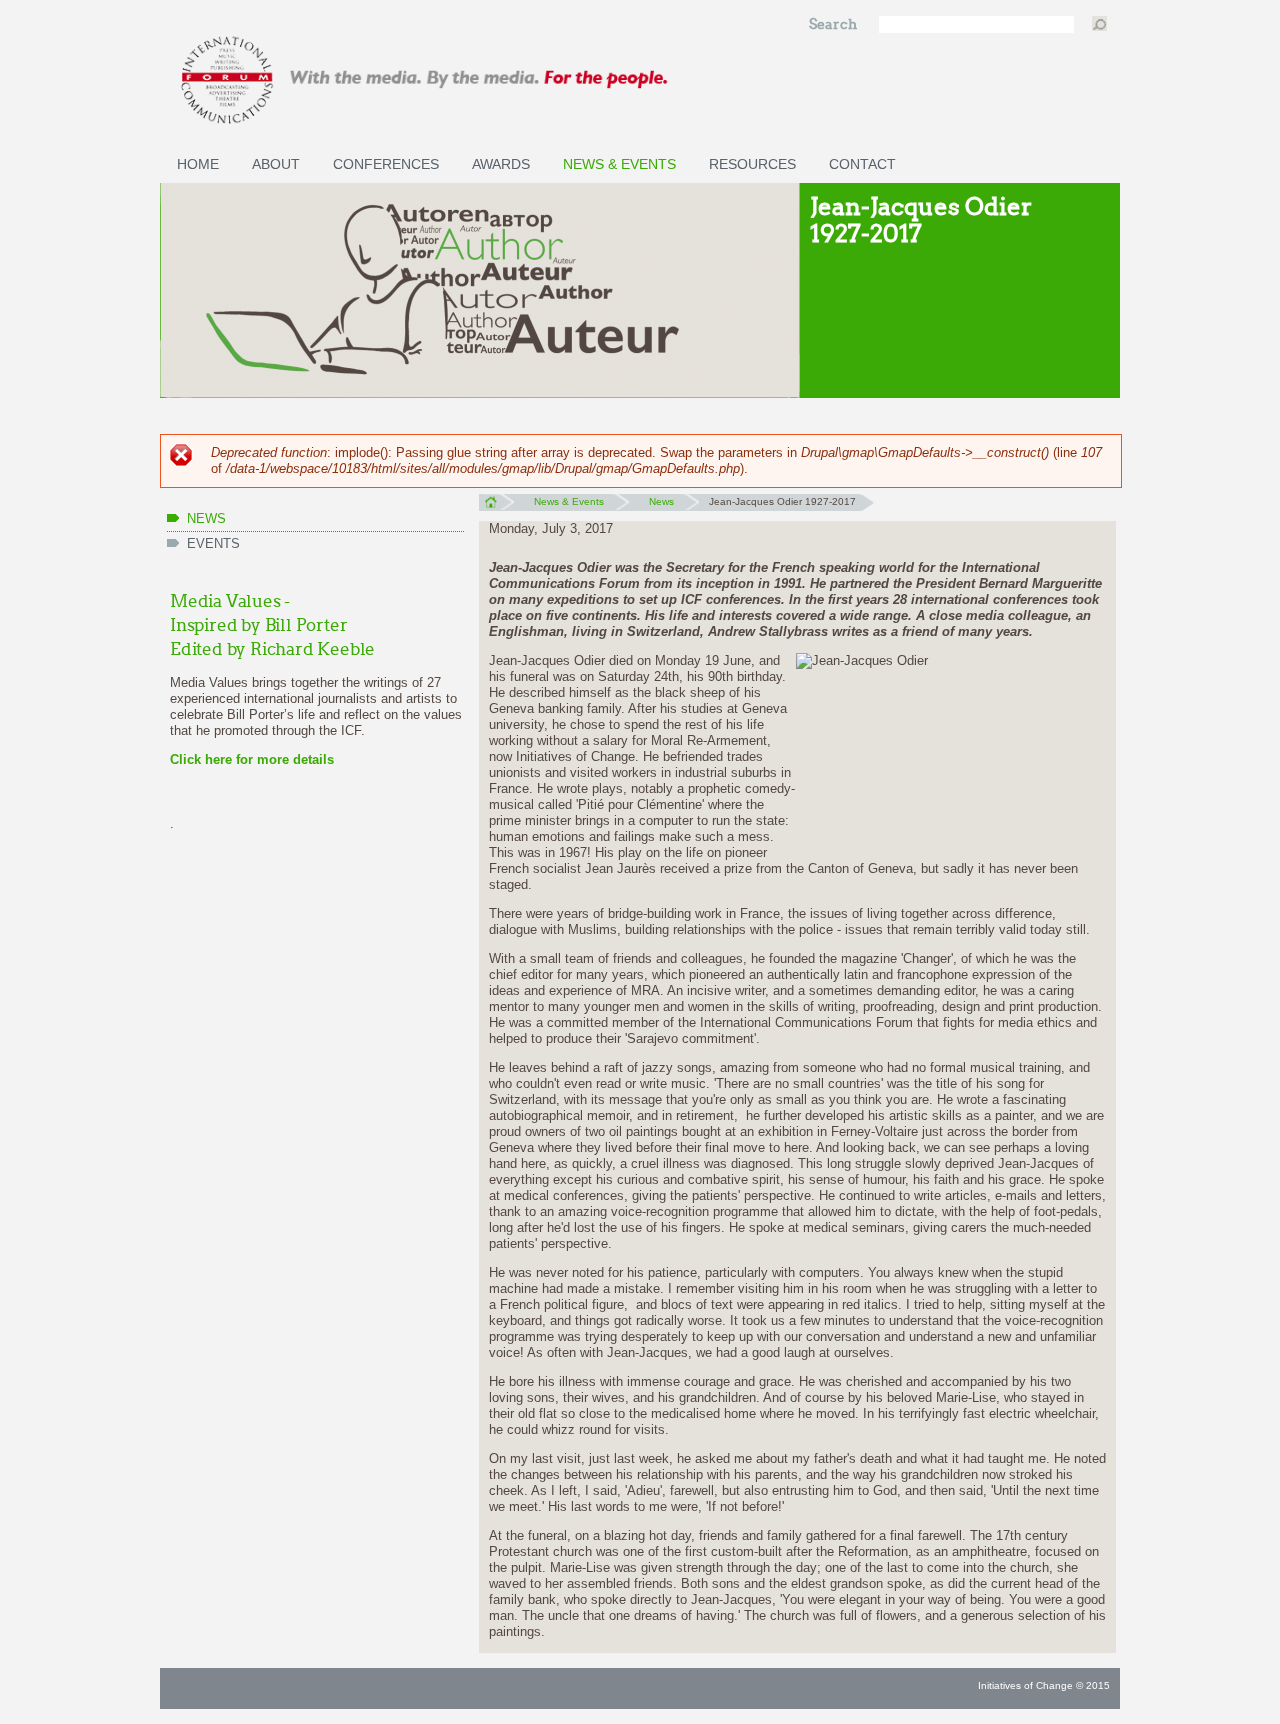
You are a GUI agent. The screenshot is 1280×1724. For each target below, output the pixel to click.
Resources (752, 164)
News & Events (619, 164)
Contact (862, 164)
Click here (201, 759)
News (206, 518)
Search (834, 24)
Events (213, 543)
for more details (283, 759)
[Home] (480, 81)
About (276, 164)
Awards (501, 164)
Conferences (386, 164)
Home (198, 164)
